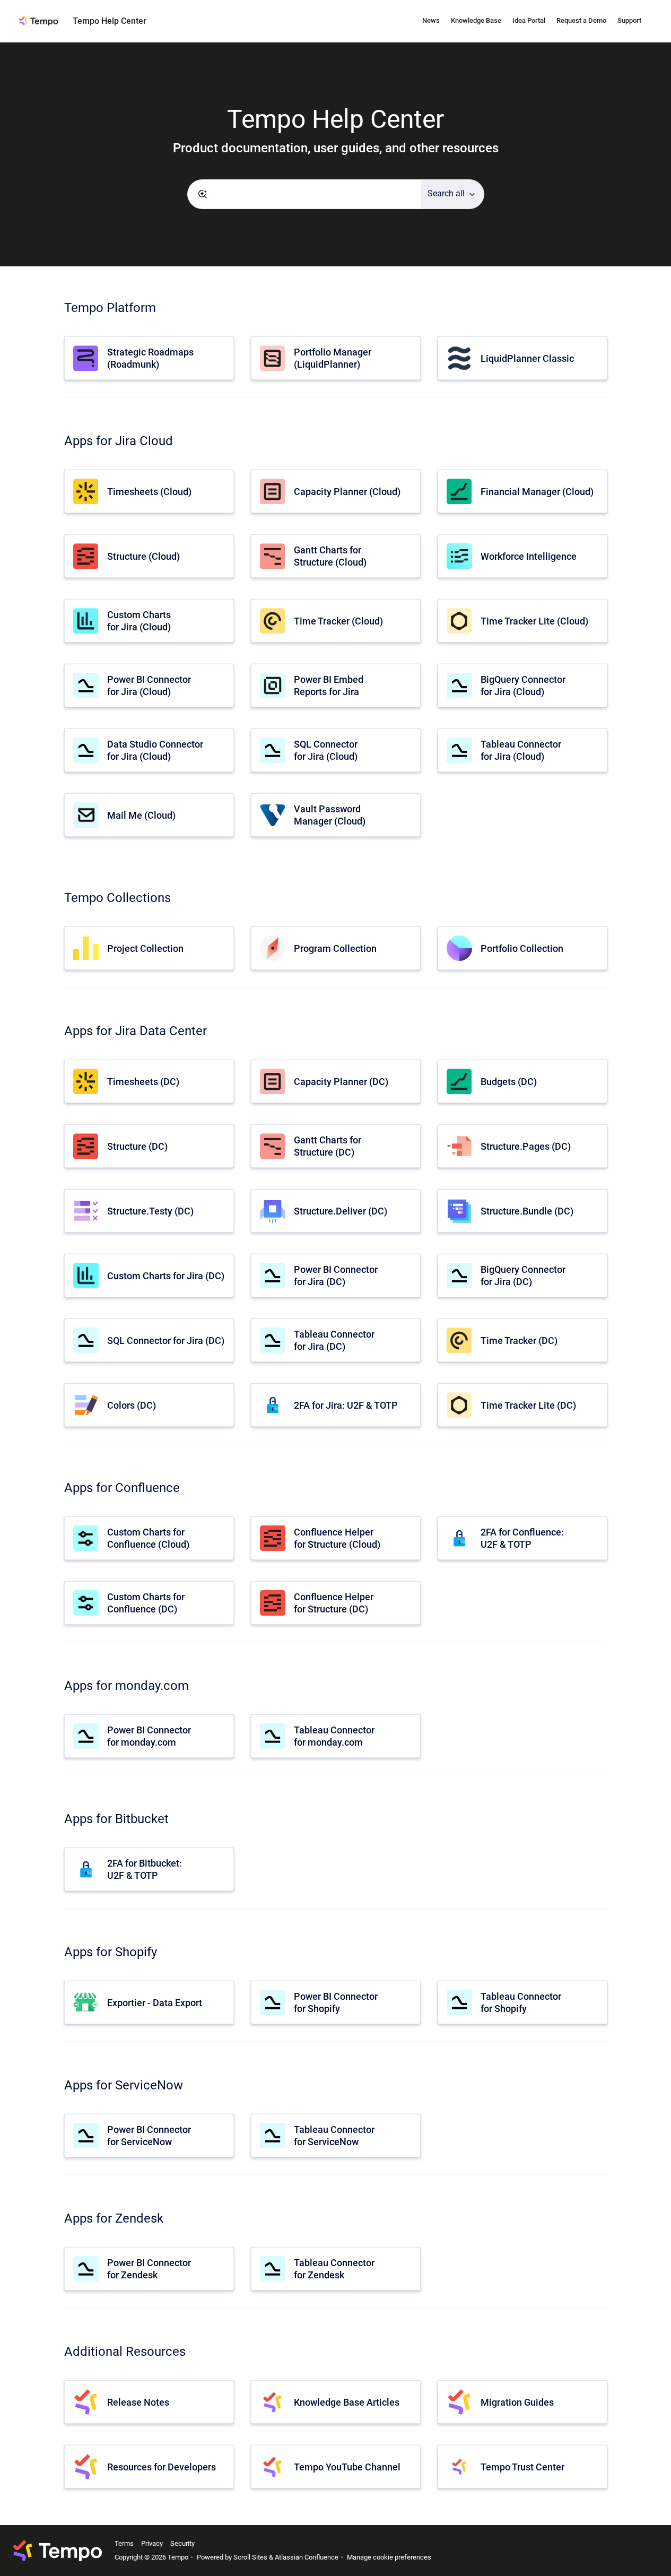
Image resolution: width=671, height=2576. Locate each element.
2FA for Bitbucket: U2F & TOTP (145, 1869)
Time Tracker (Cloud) (338, 621)
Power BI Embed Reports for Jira (329, 686)
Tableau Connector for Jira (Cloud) (521, 750)
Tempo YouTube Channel (347, 2467)
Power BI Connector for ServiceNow (149, 2136)
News (431, 20)
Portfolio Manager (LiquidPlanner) (333, 358)
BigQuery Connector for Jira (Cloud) (523, 686)
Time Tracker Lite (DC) (528, 1405)
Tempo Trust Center (522, 2467)
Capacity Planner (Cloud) (347, 492)
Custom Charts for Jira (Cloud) (139, 621)
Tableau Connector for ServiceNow (334, 2136)
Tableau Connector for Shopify (521, 2002)
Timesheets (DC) (143, 1082)
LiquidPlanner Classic (527, 358)
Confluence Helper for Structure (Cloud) (337, 1538)
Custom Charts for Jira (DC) (166, 1276)
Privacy (152, 2543)
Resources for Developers (162, 2467)
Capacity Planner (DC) (341, 1082)
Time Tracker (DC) (519, 1341)
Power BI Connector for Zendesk (149, 2269)
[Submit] (203, 194)
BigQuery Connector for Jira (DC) (523, 1276)
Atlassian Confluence (307, 2557)
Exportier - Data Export (155, 2003)
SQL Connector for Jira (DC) (166, 1341)
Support (629, 20)
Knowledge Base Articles (347, 2402)
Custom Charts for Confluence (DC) (146, 1603)
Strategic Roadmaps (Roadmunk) (150, 358)
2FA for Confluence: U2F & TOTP (522, 1538)
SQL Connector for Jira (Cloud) (326, 750)
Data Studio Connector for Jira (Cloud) (155, 750)
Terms (124, 2543)
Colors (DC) (132, 1405)
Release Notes (138, 2402)
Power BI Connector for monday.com (149, 1736)
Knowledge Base (476, 20)
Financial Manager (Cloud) (537, 492)
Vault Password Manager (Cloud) (330, 815)
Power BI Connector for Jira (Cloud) (149, 686)
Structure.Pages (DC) (526, 1146)
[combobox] (304, 194)
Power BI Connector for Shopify (336, 2002)
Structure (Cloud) (143, 556)
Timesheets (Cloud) (149, 492)
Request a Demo (581, 20)
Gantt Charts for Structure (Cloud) (330, 556)
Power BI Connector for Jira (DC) (336, 1276)
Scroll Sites (250, 2557)
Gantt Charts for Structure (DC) (328, 1146)
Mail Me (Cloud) (141, 815)
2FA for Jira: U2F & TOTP (346, 1405)
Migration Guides (517, 2402)
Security (182, 2543)
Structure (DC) (137, 1146)
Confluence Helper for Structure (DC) (334, 1603)
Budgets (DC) (509, 1082)
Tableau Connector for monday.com (334, 1736)
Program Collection (335, 948)
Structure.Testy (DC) (150, 1211)
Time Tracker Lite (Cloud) (534, 621)
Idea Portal (529, 20)
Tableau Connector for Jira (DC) (334, 1340)
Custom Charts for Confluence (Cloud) (148, 1538)
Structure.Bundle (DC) (527, 1211)
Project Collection (145, 948)
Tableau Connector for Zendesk (334, 2269)
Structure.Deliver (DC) (341, 1211)
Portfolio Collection (522, 948)
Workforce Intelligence (529, 556)
